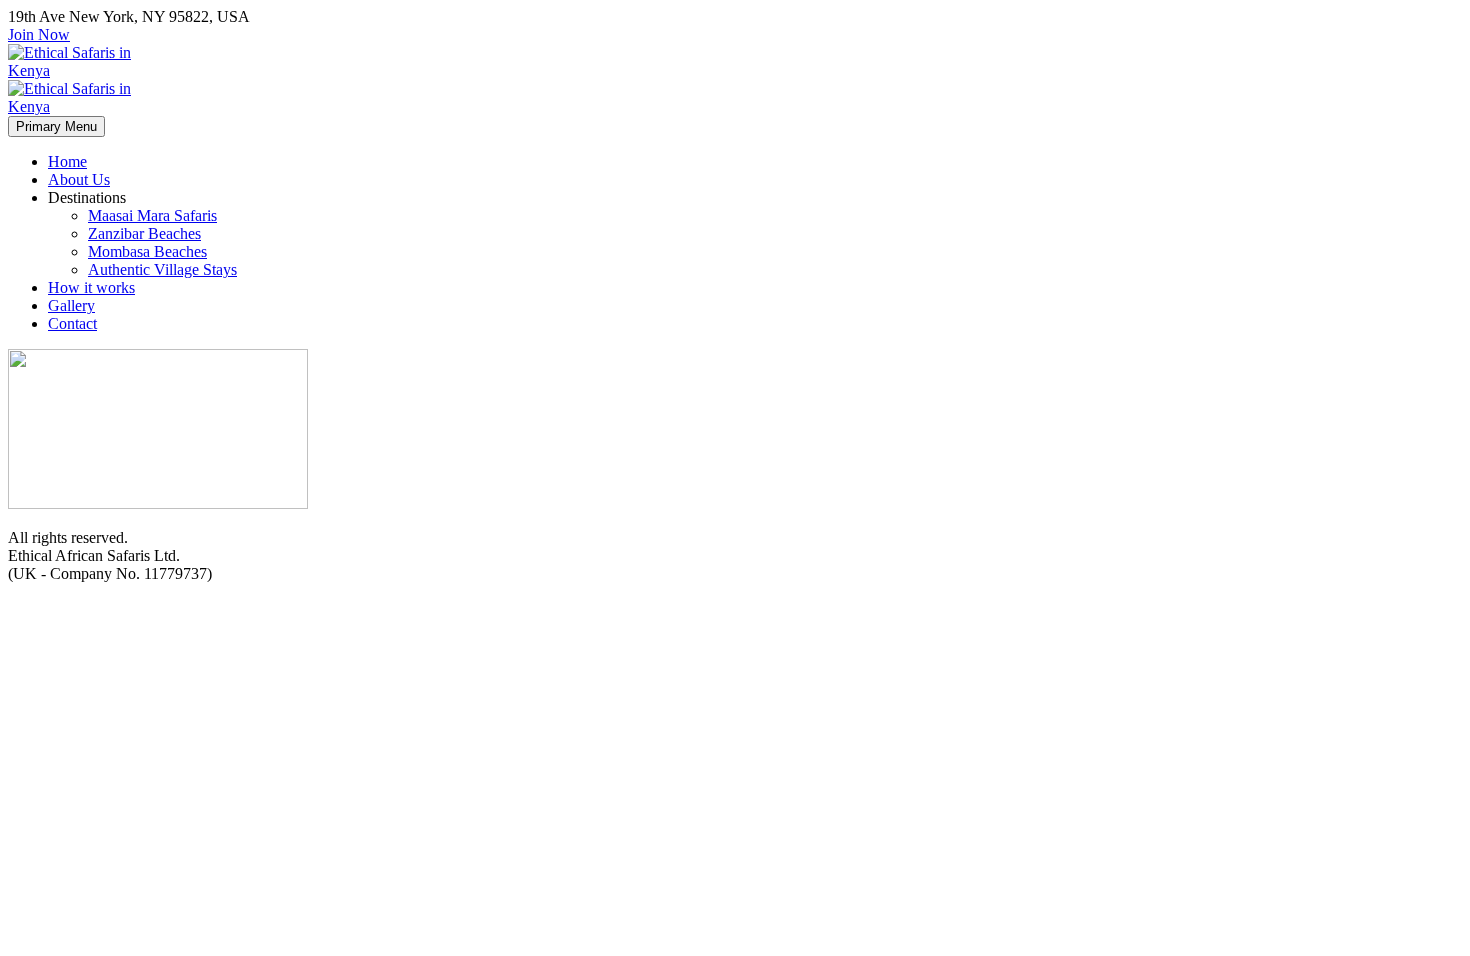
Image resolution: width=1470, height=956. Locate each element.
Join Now (39, 34)
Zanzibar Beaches (144, 233)
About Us (79, 179)
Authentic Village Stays (162, 269)
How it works (91, 287)
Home (67, 161)
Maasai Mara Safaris (152, 215)
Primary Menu (56, 126)
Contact (72, 323)
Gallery (71, 305)
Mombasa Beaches (147, 251)
